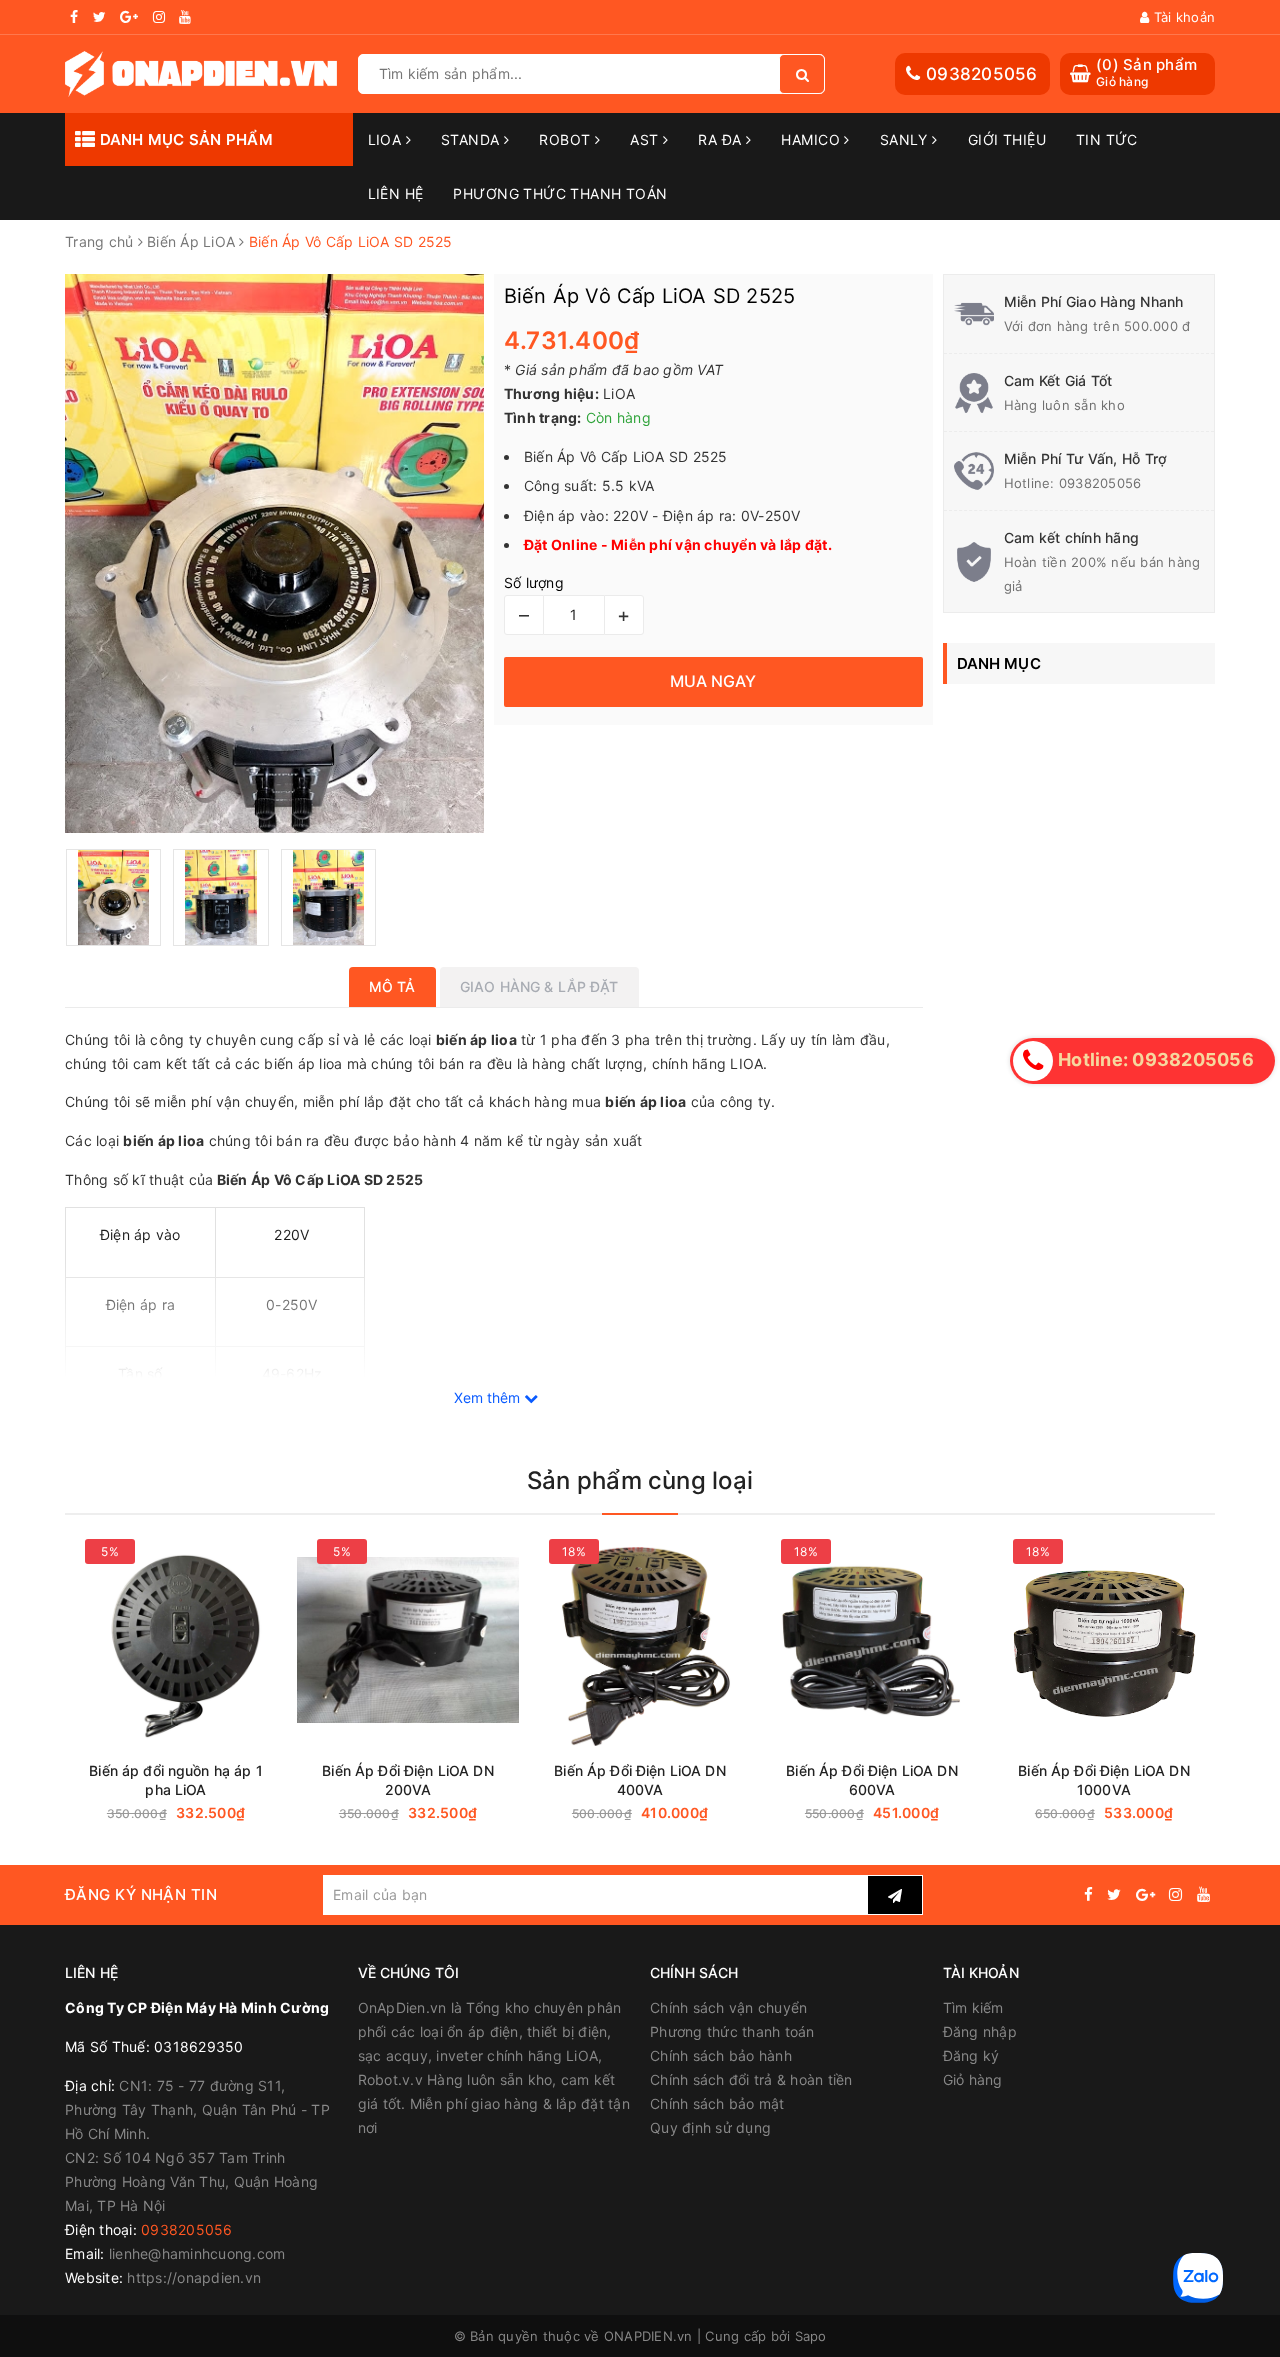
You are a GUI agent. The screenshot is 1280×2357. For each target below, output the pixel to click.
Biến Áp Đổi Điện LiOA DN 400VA (639, 1780)
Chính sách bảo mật (717, 2103)
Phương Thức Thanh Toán (560, 193)
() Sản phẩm (1146, 72)
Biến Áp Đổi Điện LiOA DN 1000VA (1103, 1780)
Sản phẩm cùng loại (640, 1480)
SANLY (906, 139)
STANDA (472, 139)
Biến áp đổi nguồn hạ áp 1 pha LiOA (176, 1780)
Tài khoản (1182, 17)
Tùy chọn (232, 1813)
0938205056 (982, 74)
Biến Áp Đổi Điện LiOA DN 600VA (871, 1780)
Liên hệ (396, 193)
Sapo (811, 2336)
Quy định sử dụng (710, 2127)
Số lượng (534, 582)
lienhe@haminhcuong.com (197, 2253)
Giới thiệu (1007, 139)
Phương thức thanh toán (732, 2031)
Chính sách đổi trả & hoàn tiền (751, 2079)
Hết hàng (464, 1813)
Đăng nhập (980, 2031)
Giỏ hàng (973, 2079)
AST (646, 139)
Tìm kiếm (973, 2007)
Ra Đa (722, 139)
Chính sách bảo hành (721, 2055)
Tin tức (1107, 139)
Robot (567, 139)
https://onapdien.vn (194, 2277)
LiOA (387, 139)
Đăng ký (971, 2055)
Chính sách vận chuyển (728, 2007)
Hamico (812, 139)
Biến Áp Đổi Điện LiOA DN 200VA (407, 1780)
